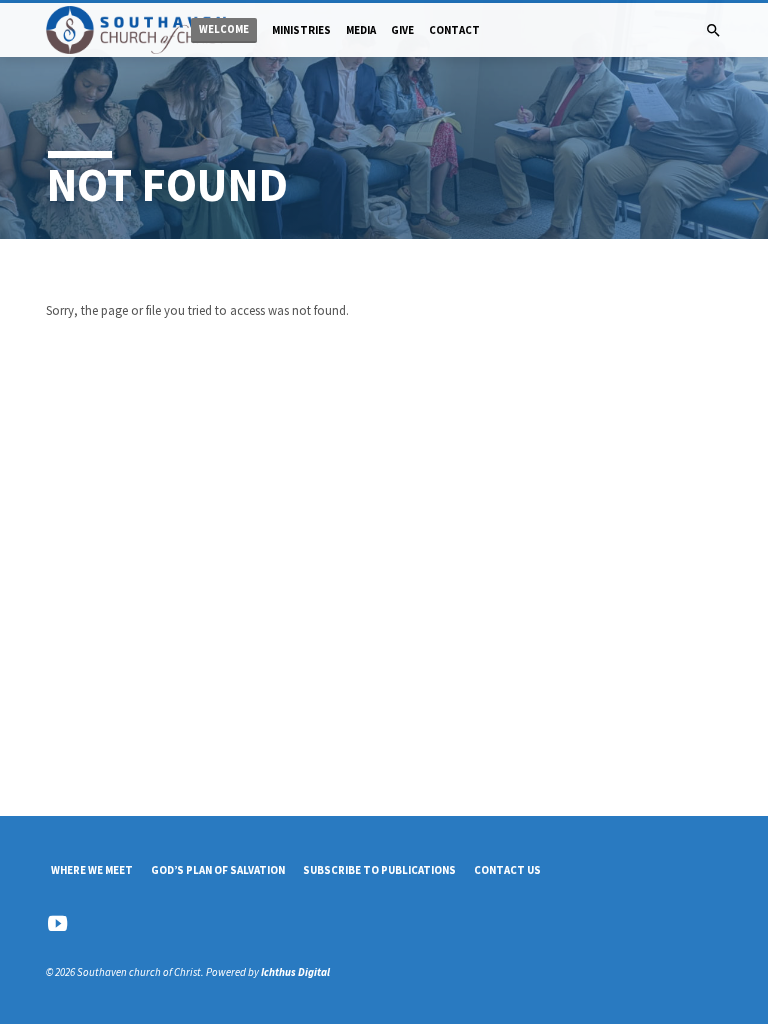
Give (402, 30)
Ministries (301, 30)
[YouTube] (57, 923)
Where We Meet (92, 870)
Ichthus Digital (295, 972)
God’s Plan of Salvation (218, 870)
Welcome (224, 29)
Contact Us (507, 870)
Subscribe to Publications (379, 870)
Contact (454, 30)
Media (361, 30)
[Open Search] (713, 31)
